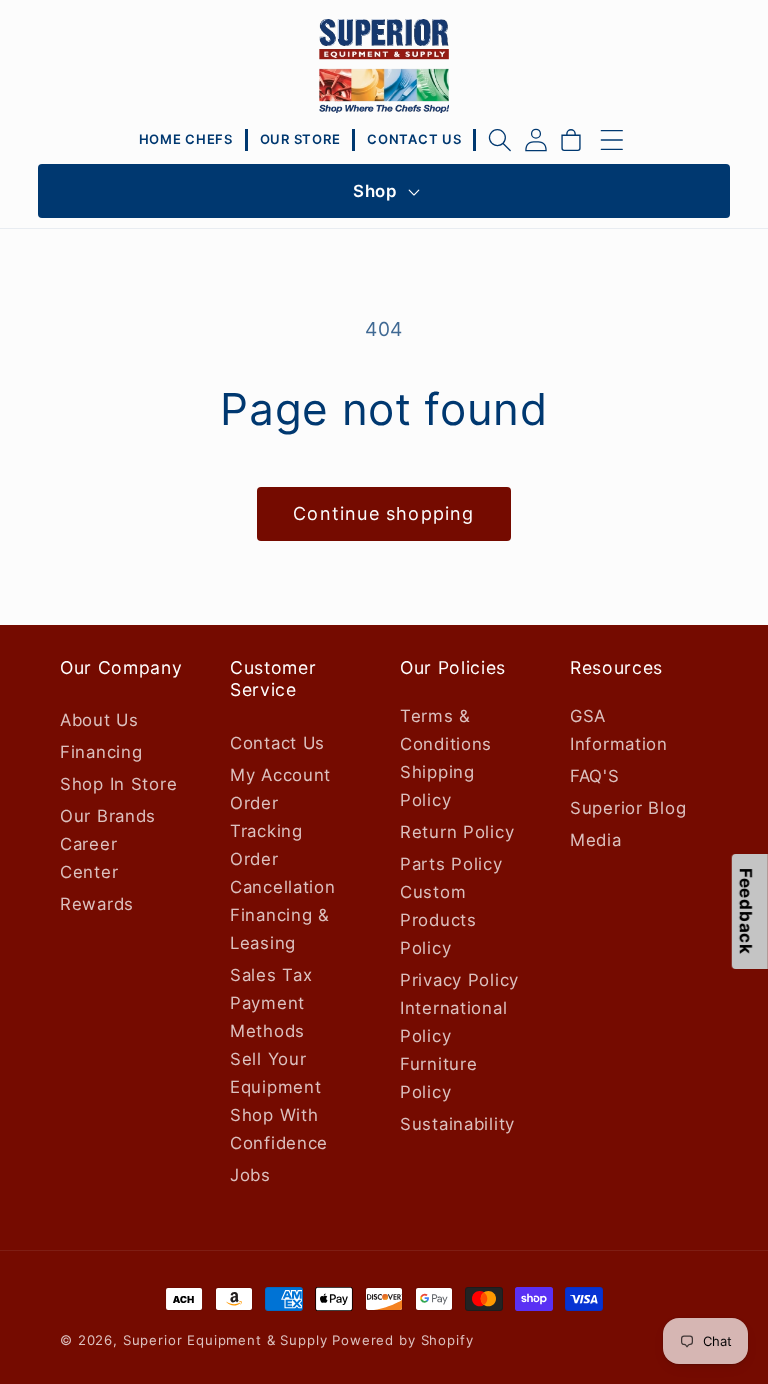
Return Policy (457, 832)
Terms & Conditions (446, 730)
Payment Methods (267, 1017)
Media (596, 840)
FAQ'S (595, 776)
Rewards (97, 904)
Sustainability (457, 1124)
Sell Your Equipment (275, 1073)
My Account (280, 775)
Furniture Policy (438, 1078)
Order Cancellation (283, 873)
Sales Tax (271, 975)
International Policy (453, 1022)
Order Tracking (266, 817)
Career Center (89, 858)
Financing (101, 752)
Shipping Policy (437, 786)
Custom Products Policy (438, 920)
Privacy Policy (459, 980)
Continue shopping (383, 513)
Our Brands (108, 816)
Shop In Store (118, 784)
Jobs (250, 1175)
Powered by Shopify (402, 1340)
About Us (99, 720)
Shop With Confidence (279, 1129)
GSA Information (619, 730)
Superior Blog (628, 808)
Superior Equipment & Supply (225, 1340)
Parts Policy (451, 864)
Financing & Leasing (280, 929)
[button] (500, 140)
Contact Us (277, 743)
